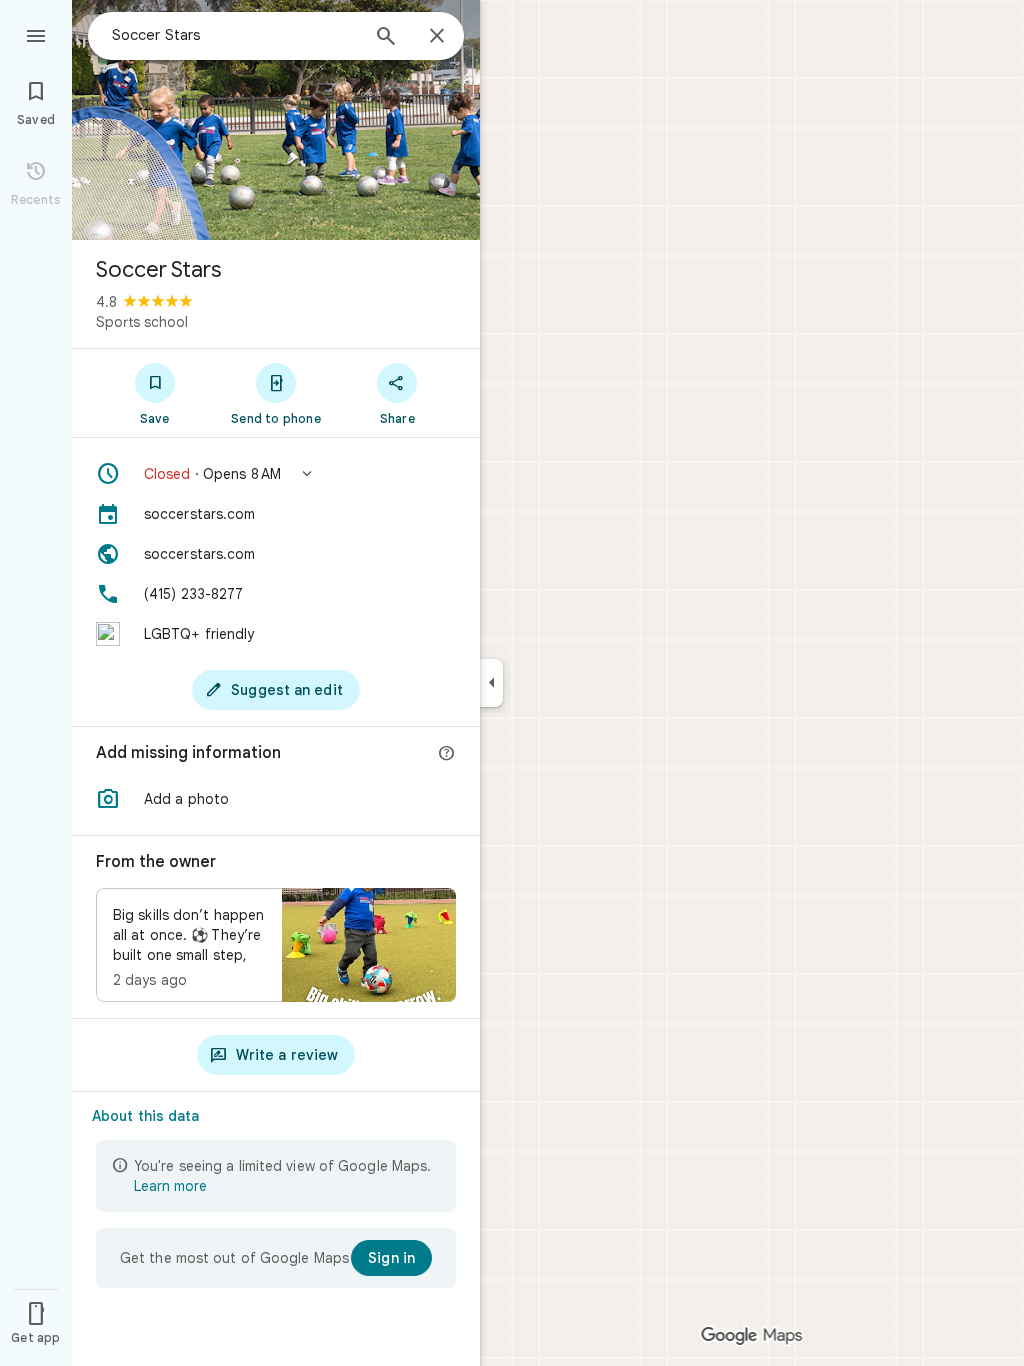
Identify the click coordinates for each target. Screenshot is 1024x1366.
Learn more (170, 1186)
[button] (276, 474)
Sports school (142, 322)
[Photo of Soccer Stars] (276, 120)
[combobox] (235, 35)
